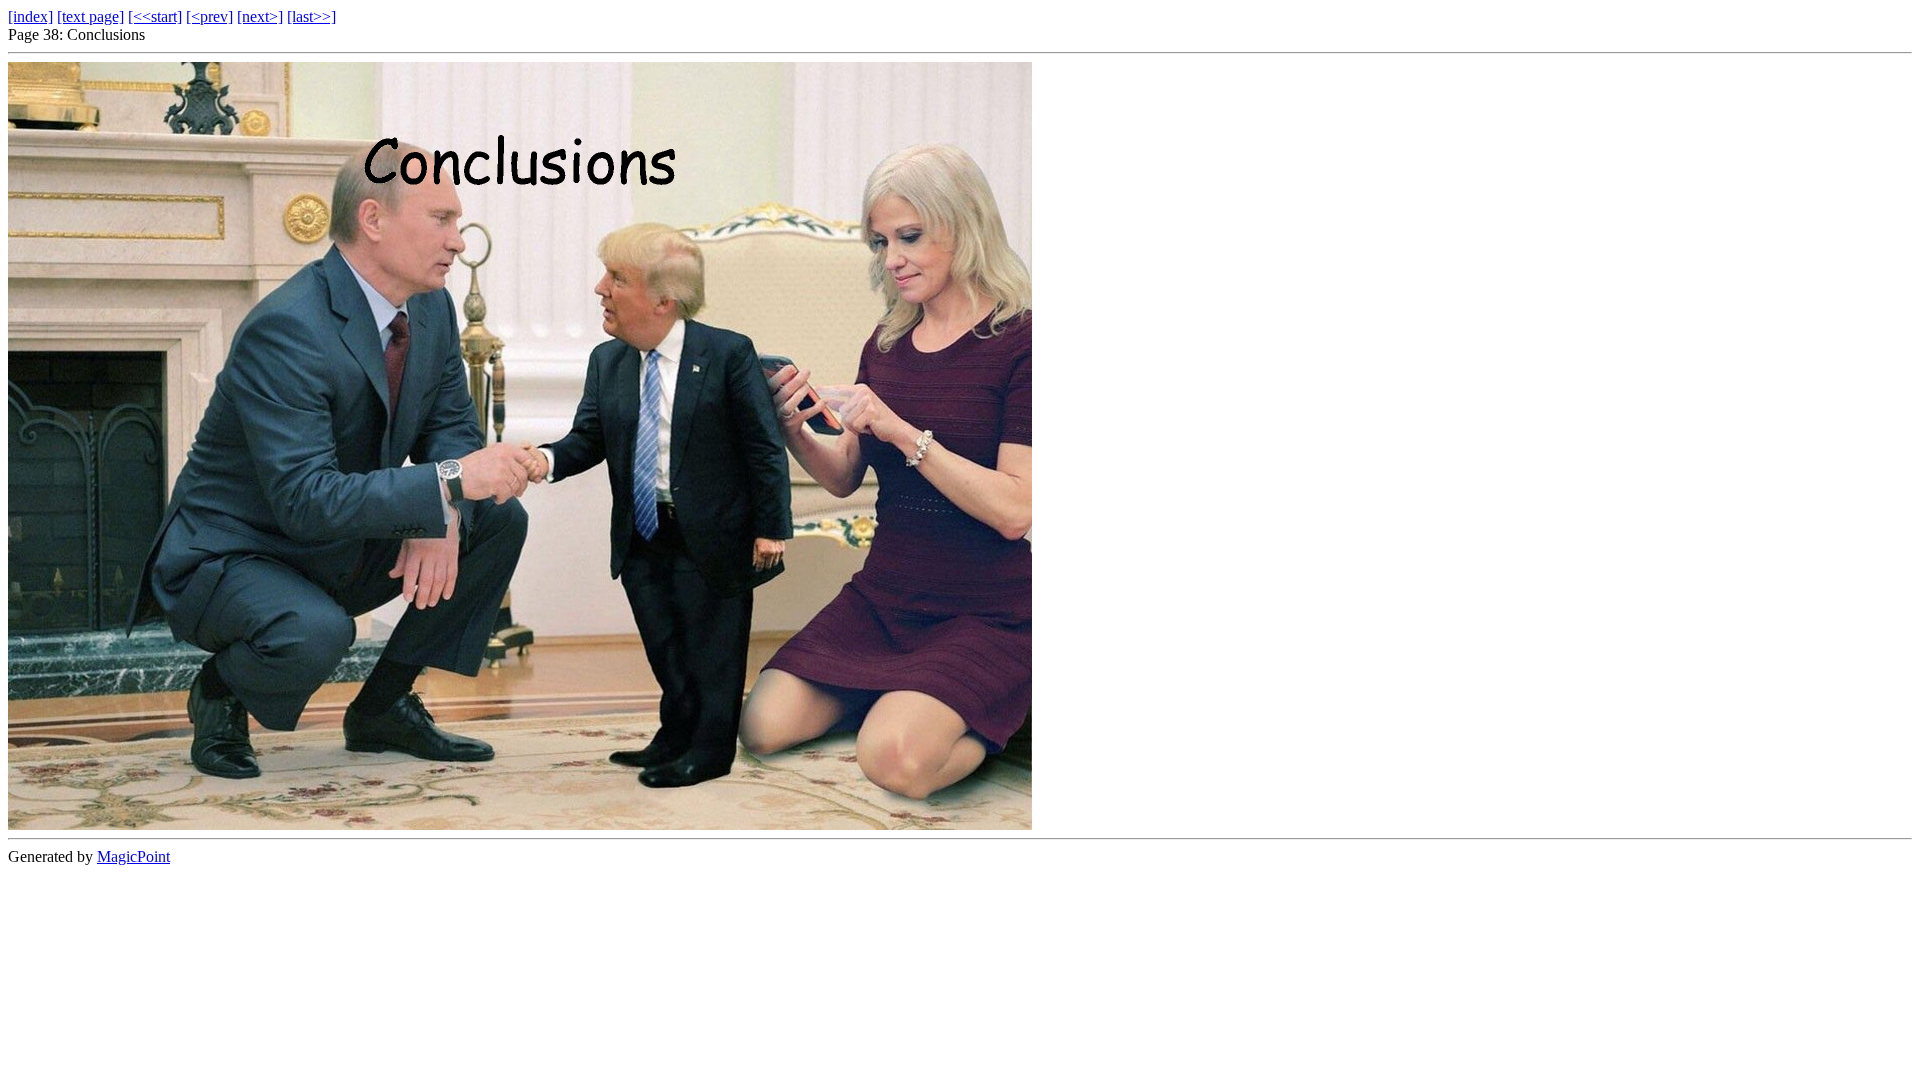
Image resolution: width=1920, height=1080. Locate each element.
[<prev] (209, 16)
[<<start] (155, 16)
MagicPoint (133, 856)
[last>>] (311, 16)
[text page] (90, 16)
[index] (30, 16)
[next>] (260, 16)
